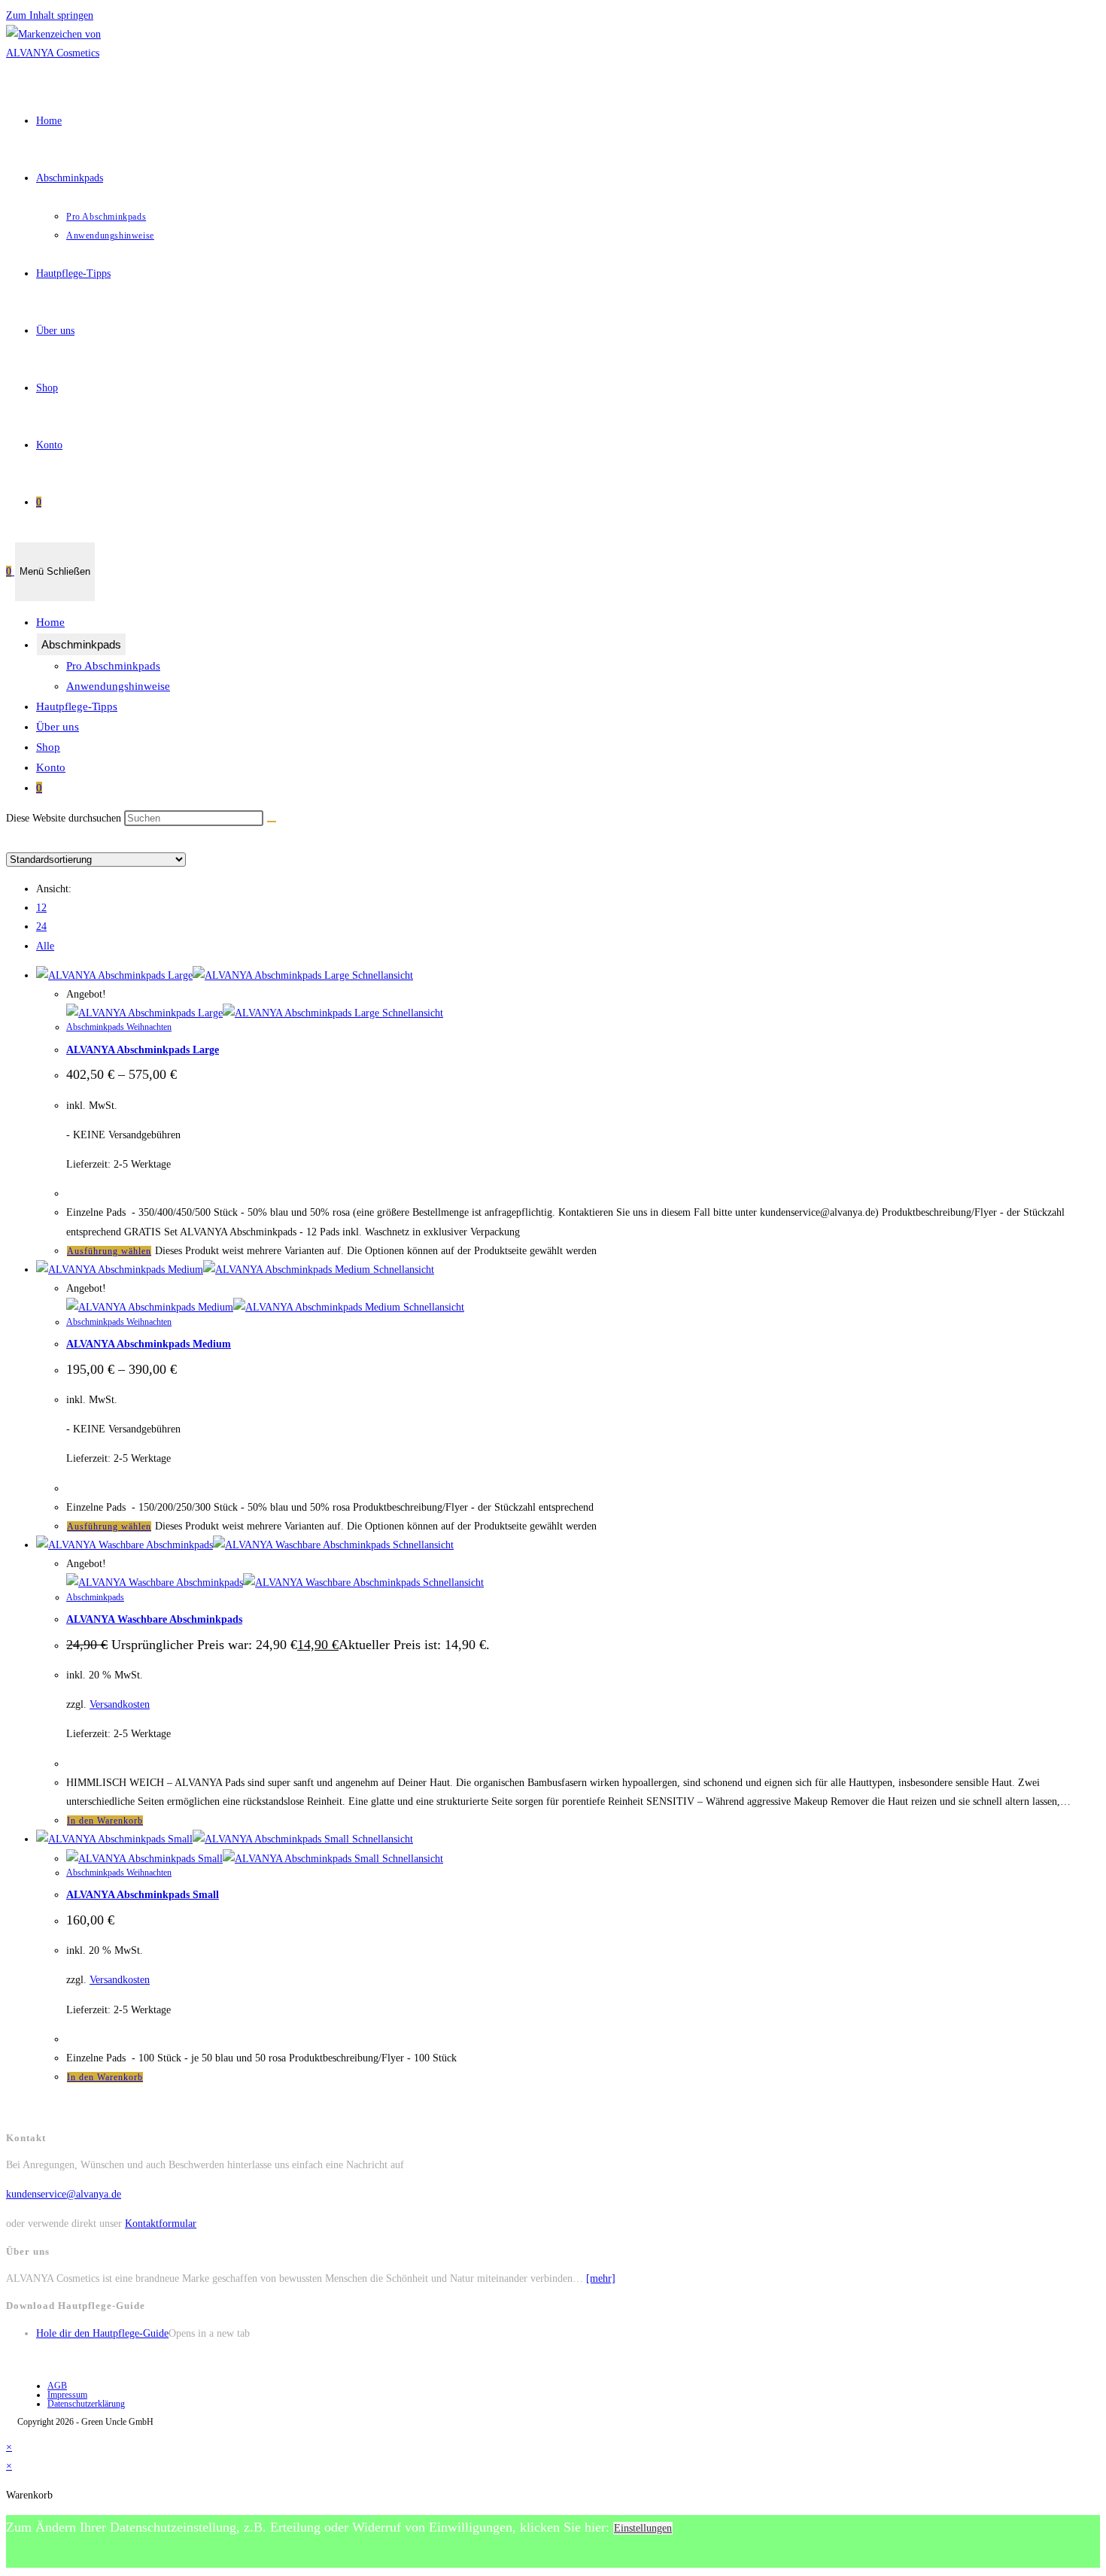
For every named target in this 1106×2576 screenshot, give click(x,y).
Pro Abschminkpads (113, 666)
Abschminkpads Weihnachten (119, 1027)
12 (41, 908)
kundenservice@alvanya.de (64, 2194)
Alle (45, 946)
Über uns (58, 727)
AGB (57, 2386)
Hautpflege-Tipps (77, 706)
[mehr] (601, 2278)
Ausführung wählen (109, 1251)
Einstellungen (643, 2528)
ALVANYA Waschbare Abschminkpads (154, 1619)
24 (41, 927)
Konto (51, 767)
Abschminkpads (81, 644)
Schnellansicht (381, 975)
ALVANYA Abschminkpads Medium (149, 1344)
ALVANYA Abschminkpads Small (143, 1895)
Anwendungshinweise (118, 686)
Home (50, 622)
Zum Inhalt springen (50, 15)
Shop (48, 747)
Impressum (67, 2395)
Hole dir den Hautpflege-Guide (102, 2333)
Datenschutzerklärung (86, 2404)
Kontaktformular (161, 2224)
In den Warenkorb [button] (105, 1821)
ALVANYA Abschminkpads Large (143, 1050)
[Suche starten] (272, 822)
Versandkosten (120, 1704)
